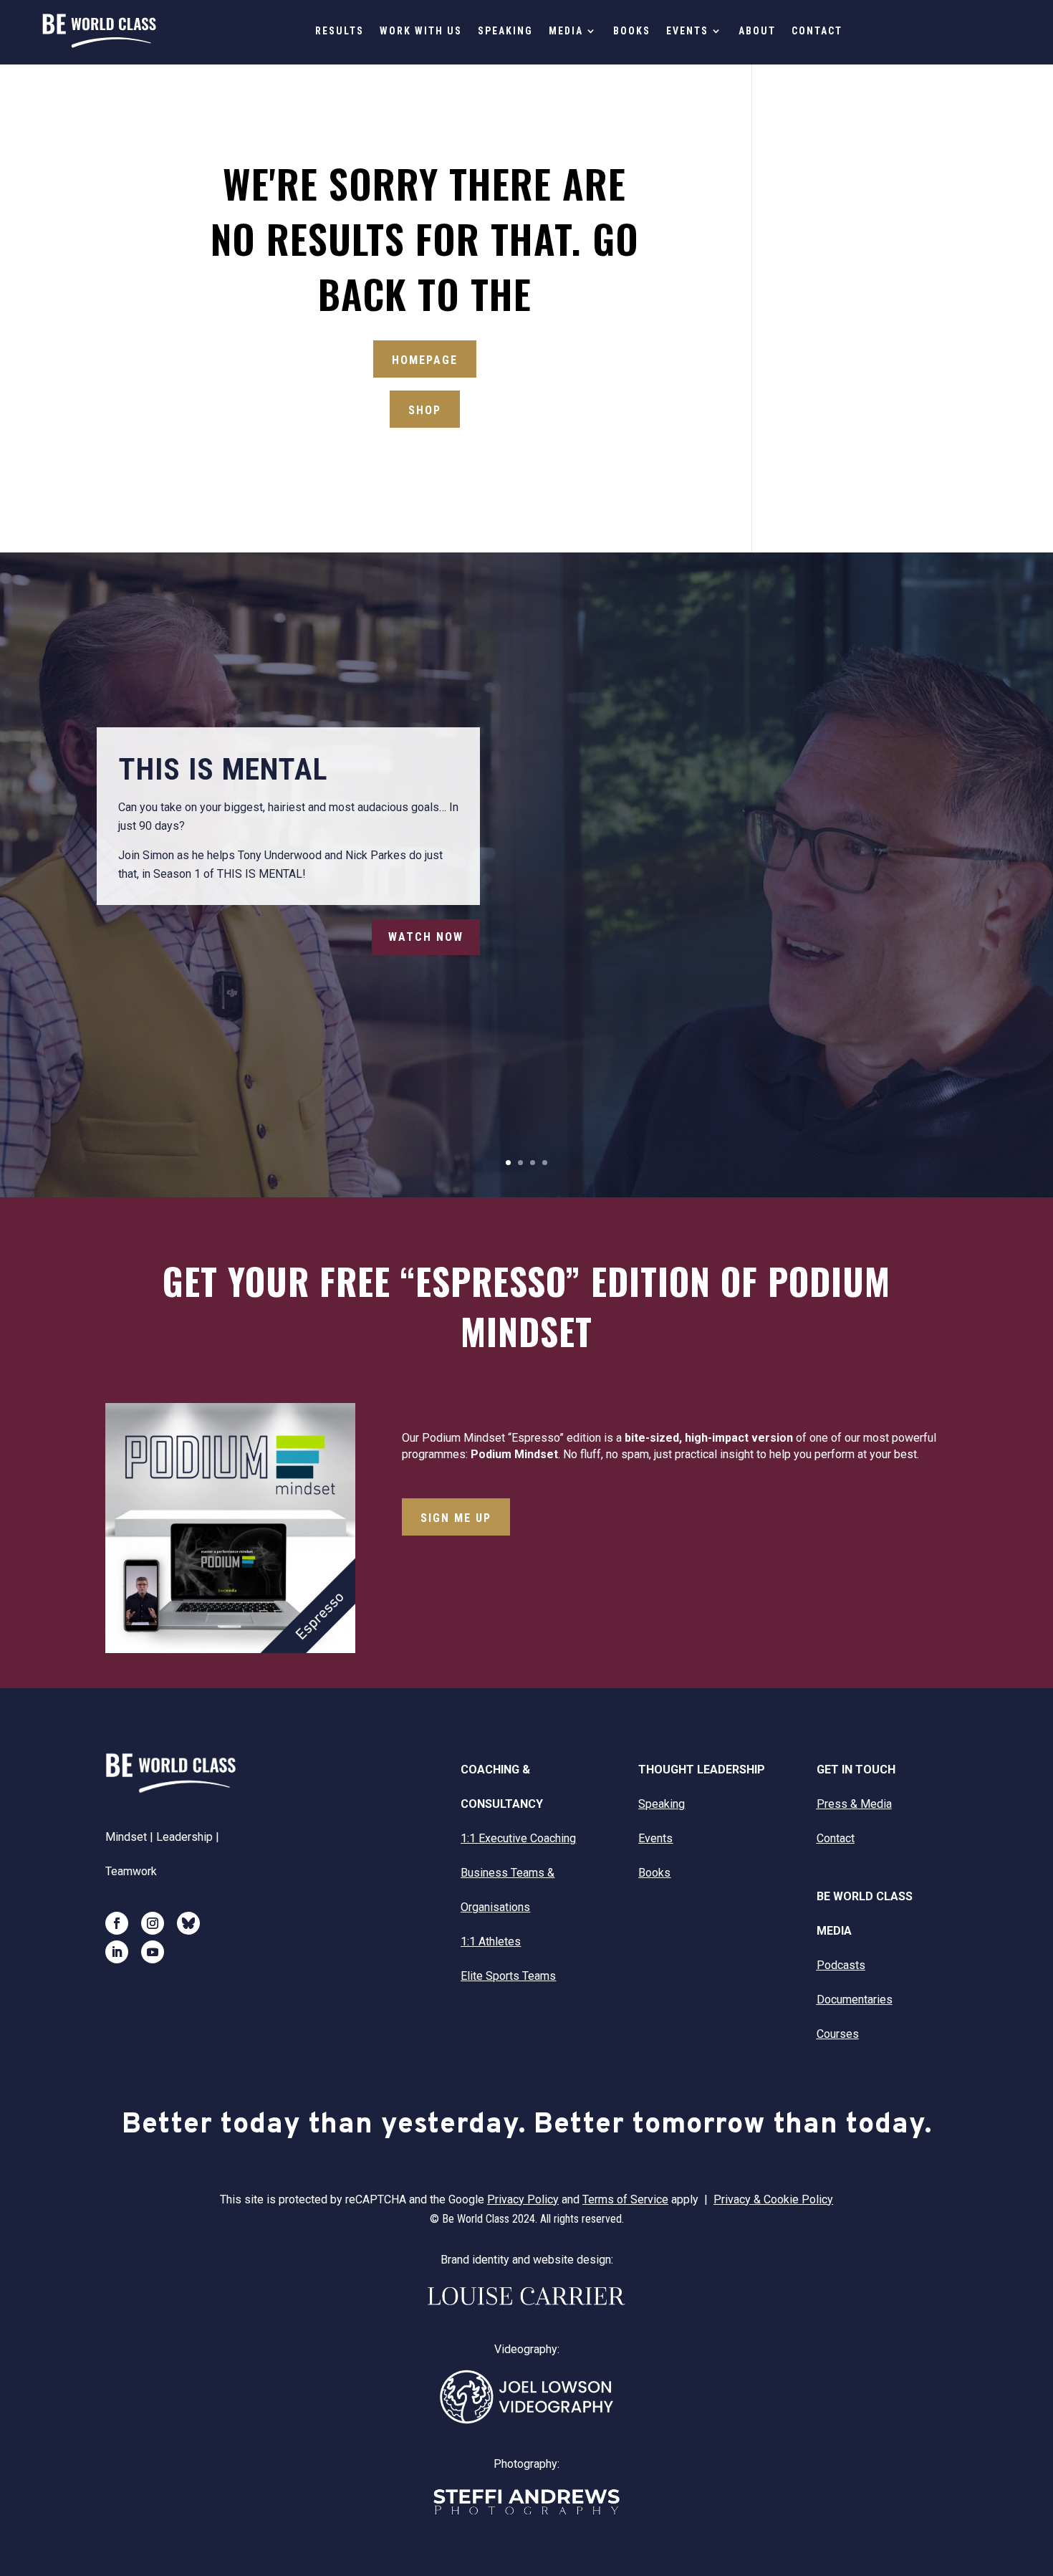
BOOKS (632, 31)
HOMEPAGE (425, 360)
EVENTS (687, 31)
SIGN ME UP (456, 1518)
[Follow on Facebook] (117, 1923)
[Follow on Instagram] (153, 1923)
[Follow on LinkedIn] (117, 1952)
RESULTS (340, 31)
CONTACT (817, 31)
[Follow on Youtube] (153, 1952)
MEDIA (566, 31)
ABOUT (757, 31)
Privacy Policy (523, 2199)
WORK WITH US (421, 31)
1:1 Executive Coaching (518, 1838)
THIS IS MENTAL (223, 769)
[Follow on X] (188, 1923)
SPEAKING (505, 31)
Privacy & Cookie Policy (773, 2199)
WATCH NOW (426, 937)
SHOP (425, 410)
